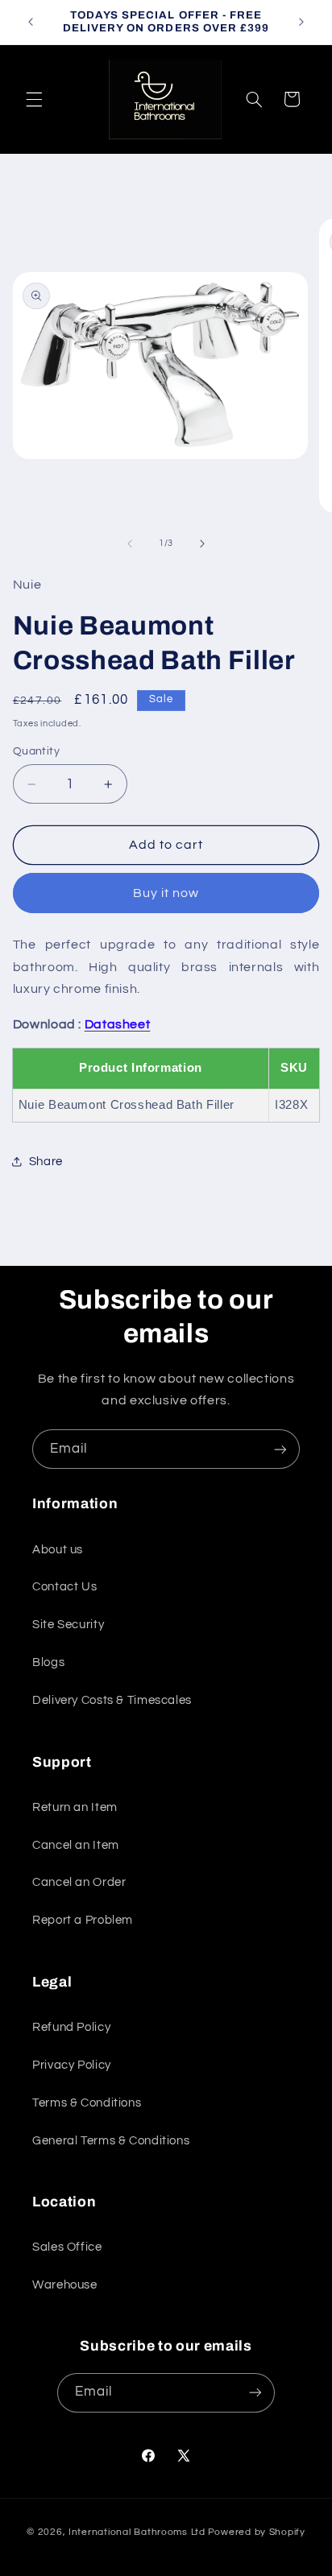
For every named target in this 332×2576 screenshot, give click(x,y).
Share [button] (46, 1162)
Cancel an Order (79, 1882)
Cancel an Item (76, 1845)
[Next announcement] (301, 22)
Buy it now (166, 893)
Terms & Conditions (87, 2103)
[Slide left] (130, 544)
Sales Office (67, 2247)
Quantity (36, 751)
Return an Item (75, 1807)
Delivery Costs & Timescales (112, 1700)
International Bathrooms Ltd (137, 2532)
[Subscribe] (280, 1449)
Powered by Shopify (257, 2532)
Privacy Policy (72, 2065)
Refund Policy (71, 2027)
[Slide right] (202, 544)
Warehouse (65, 2285)
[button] (34, 99)
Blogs (48, 1662)
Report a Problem (83, 1920)
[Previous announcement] (31, 22)
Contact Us (64, 1587)
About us (58, 1550)
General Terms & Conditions (111, 2141)
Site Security (68, 1625)
